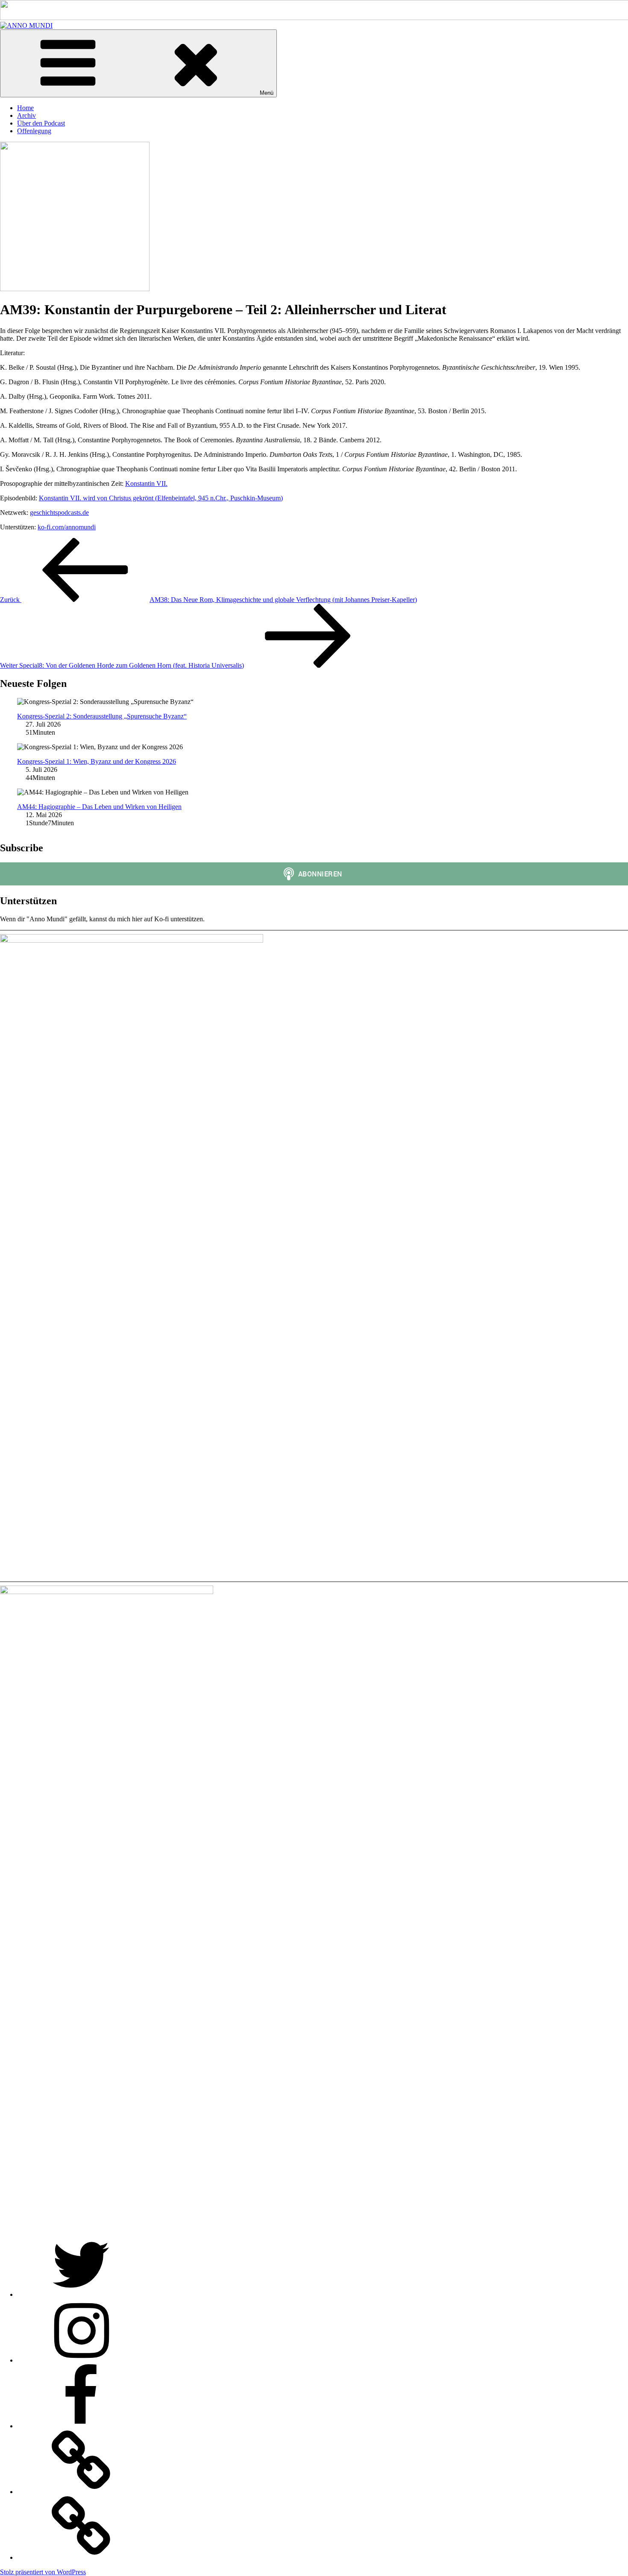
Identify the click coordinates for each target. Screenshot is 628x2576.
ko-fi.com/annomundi (67, 527)
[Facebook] (81, 2426)
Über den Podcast (41, 123)
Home (25, 108)
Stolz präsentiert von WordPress (43, 2572)
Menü (267, 93)
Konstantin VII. (146, 483)
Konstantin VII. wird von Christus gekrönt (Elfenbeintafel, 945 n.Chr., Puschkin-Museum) (161, 498)
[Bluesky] (81, 2557)
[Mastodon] (81, 2492)
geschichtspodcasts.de (59, 513)
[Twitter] (81, 2294)
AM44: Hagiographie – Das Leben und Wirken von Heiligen (99, 807)
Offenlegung (34, 131)
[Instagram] (81, 2360)
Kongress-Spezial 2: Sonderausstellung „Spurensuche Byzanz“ (102, 716)
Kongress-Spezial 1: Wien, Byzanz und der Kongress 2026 (97, 761)
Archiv (26, 115)
